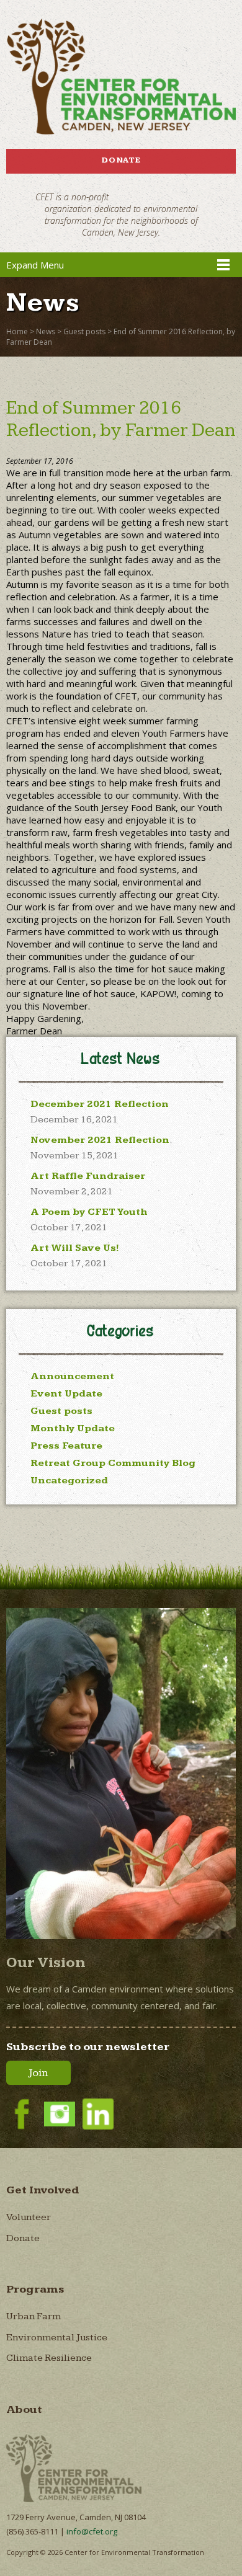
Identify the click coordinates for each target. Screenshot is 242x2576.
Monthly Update (73, 1428)
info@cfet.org (92, 2531)
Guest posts (84, 331)
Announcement (72, 1376)
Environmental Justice (57, 2338)
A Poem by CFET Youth (89, 1212)
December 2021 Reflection (100, 1104)
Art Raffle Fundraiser (88, 1176)
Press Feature (66, 1446)
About (24, 2409)
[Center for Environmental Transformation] (121, 77)
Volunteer (29, 2217)
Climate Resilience (49, 2358)
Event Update (66, 1394)
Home (17, 331)
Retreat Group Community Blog (113, 1463)
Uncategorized (69, 1481)
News (46, 331)
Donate (121, 160)
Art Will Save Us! (75, 1248)
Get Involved (43, 2190)
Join (38, 2073)
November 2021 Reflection (100, 1140)
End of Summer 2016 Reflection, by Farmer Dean (121, 419)
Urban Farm (34, 2316)
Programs (35, 2289)
